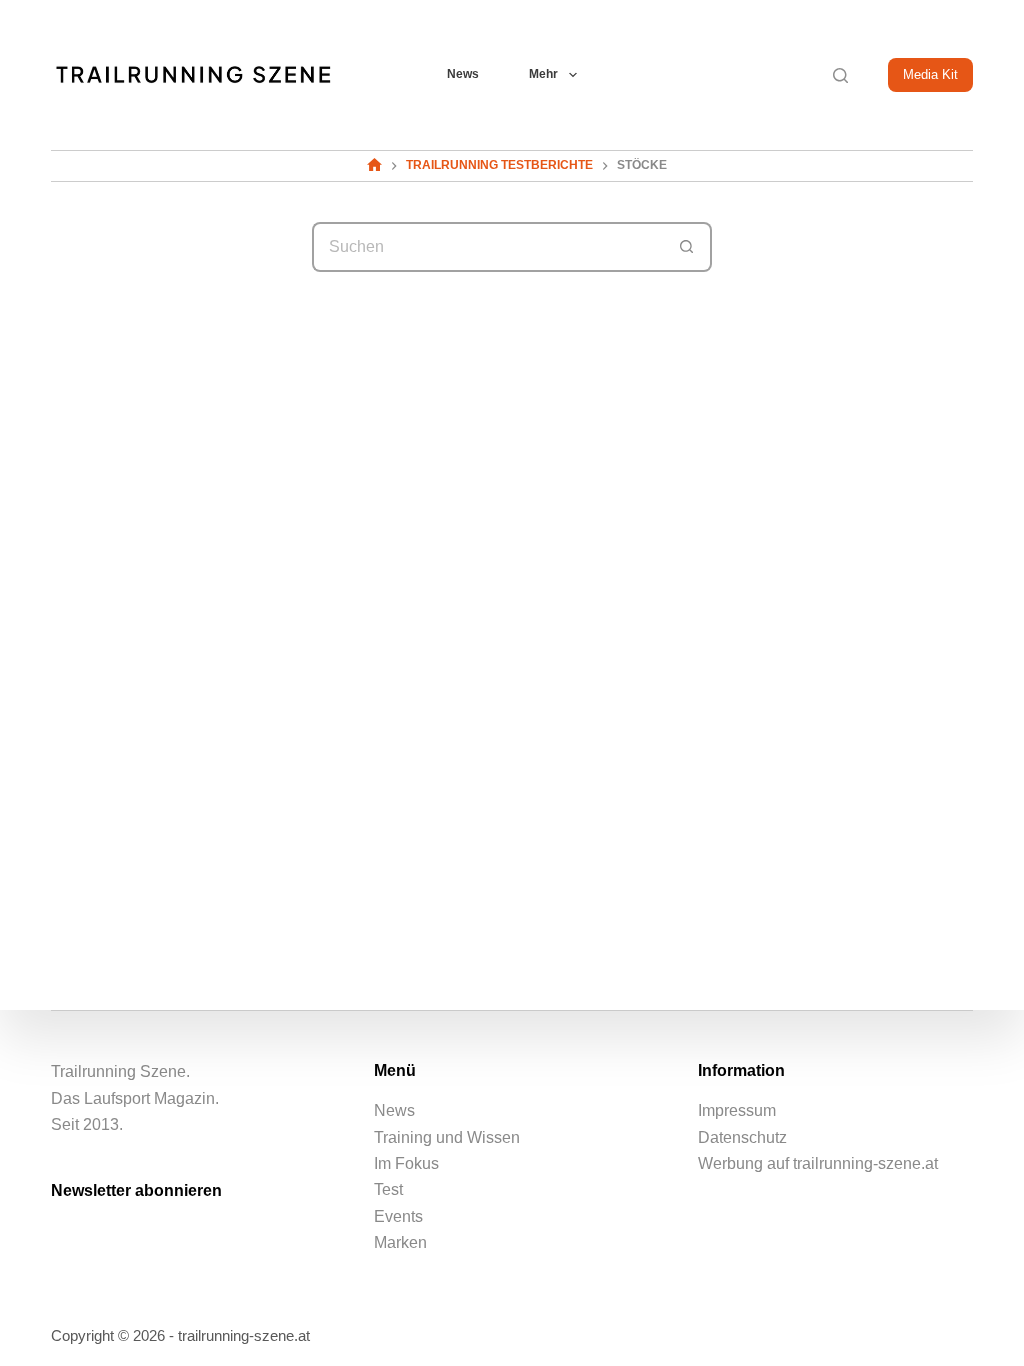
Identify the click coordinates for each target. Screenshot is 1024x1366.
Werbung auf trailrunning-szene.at (818, 1163)
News (463, 74)
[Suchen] (840, 75)
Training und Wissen (447, 1137)
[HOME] (374, 165)
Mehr (543, 74)
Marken (400, 1242)
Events (398, 1216)
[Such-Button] (687, 247)
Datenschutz (742, 1137)
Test (388, 1189)
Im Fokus (406, 1163)
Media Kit (930, 74)
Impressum (737, 1110)
